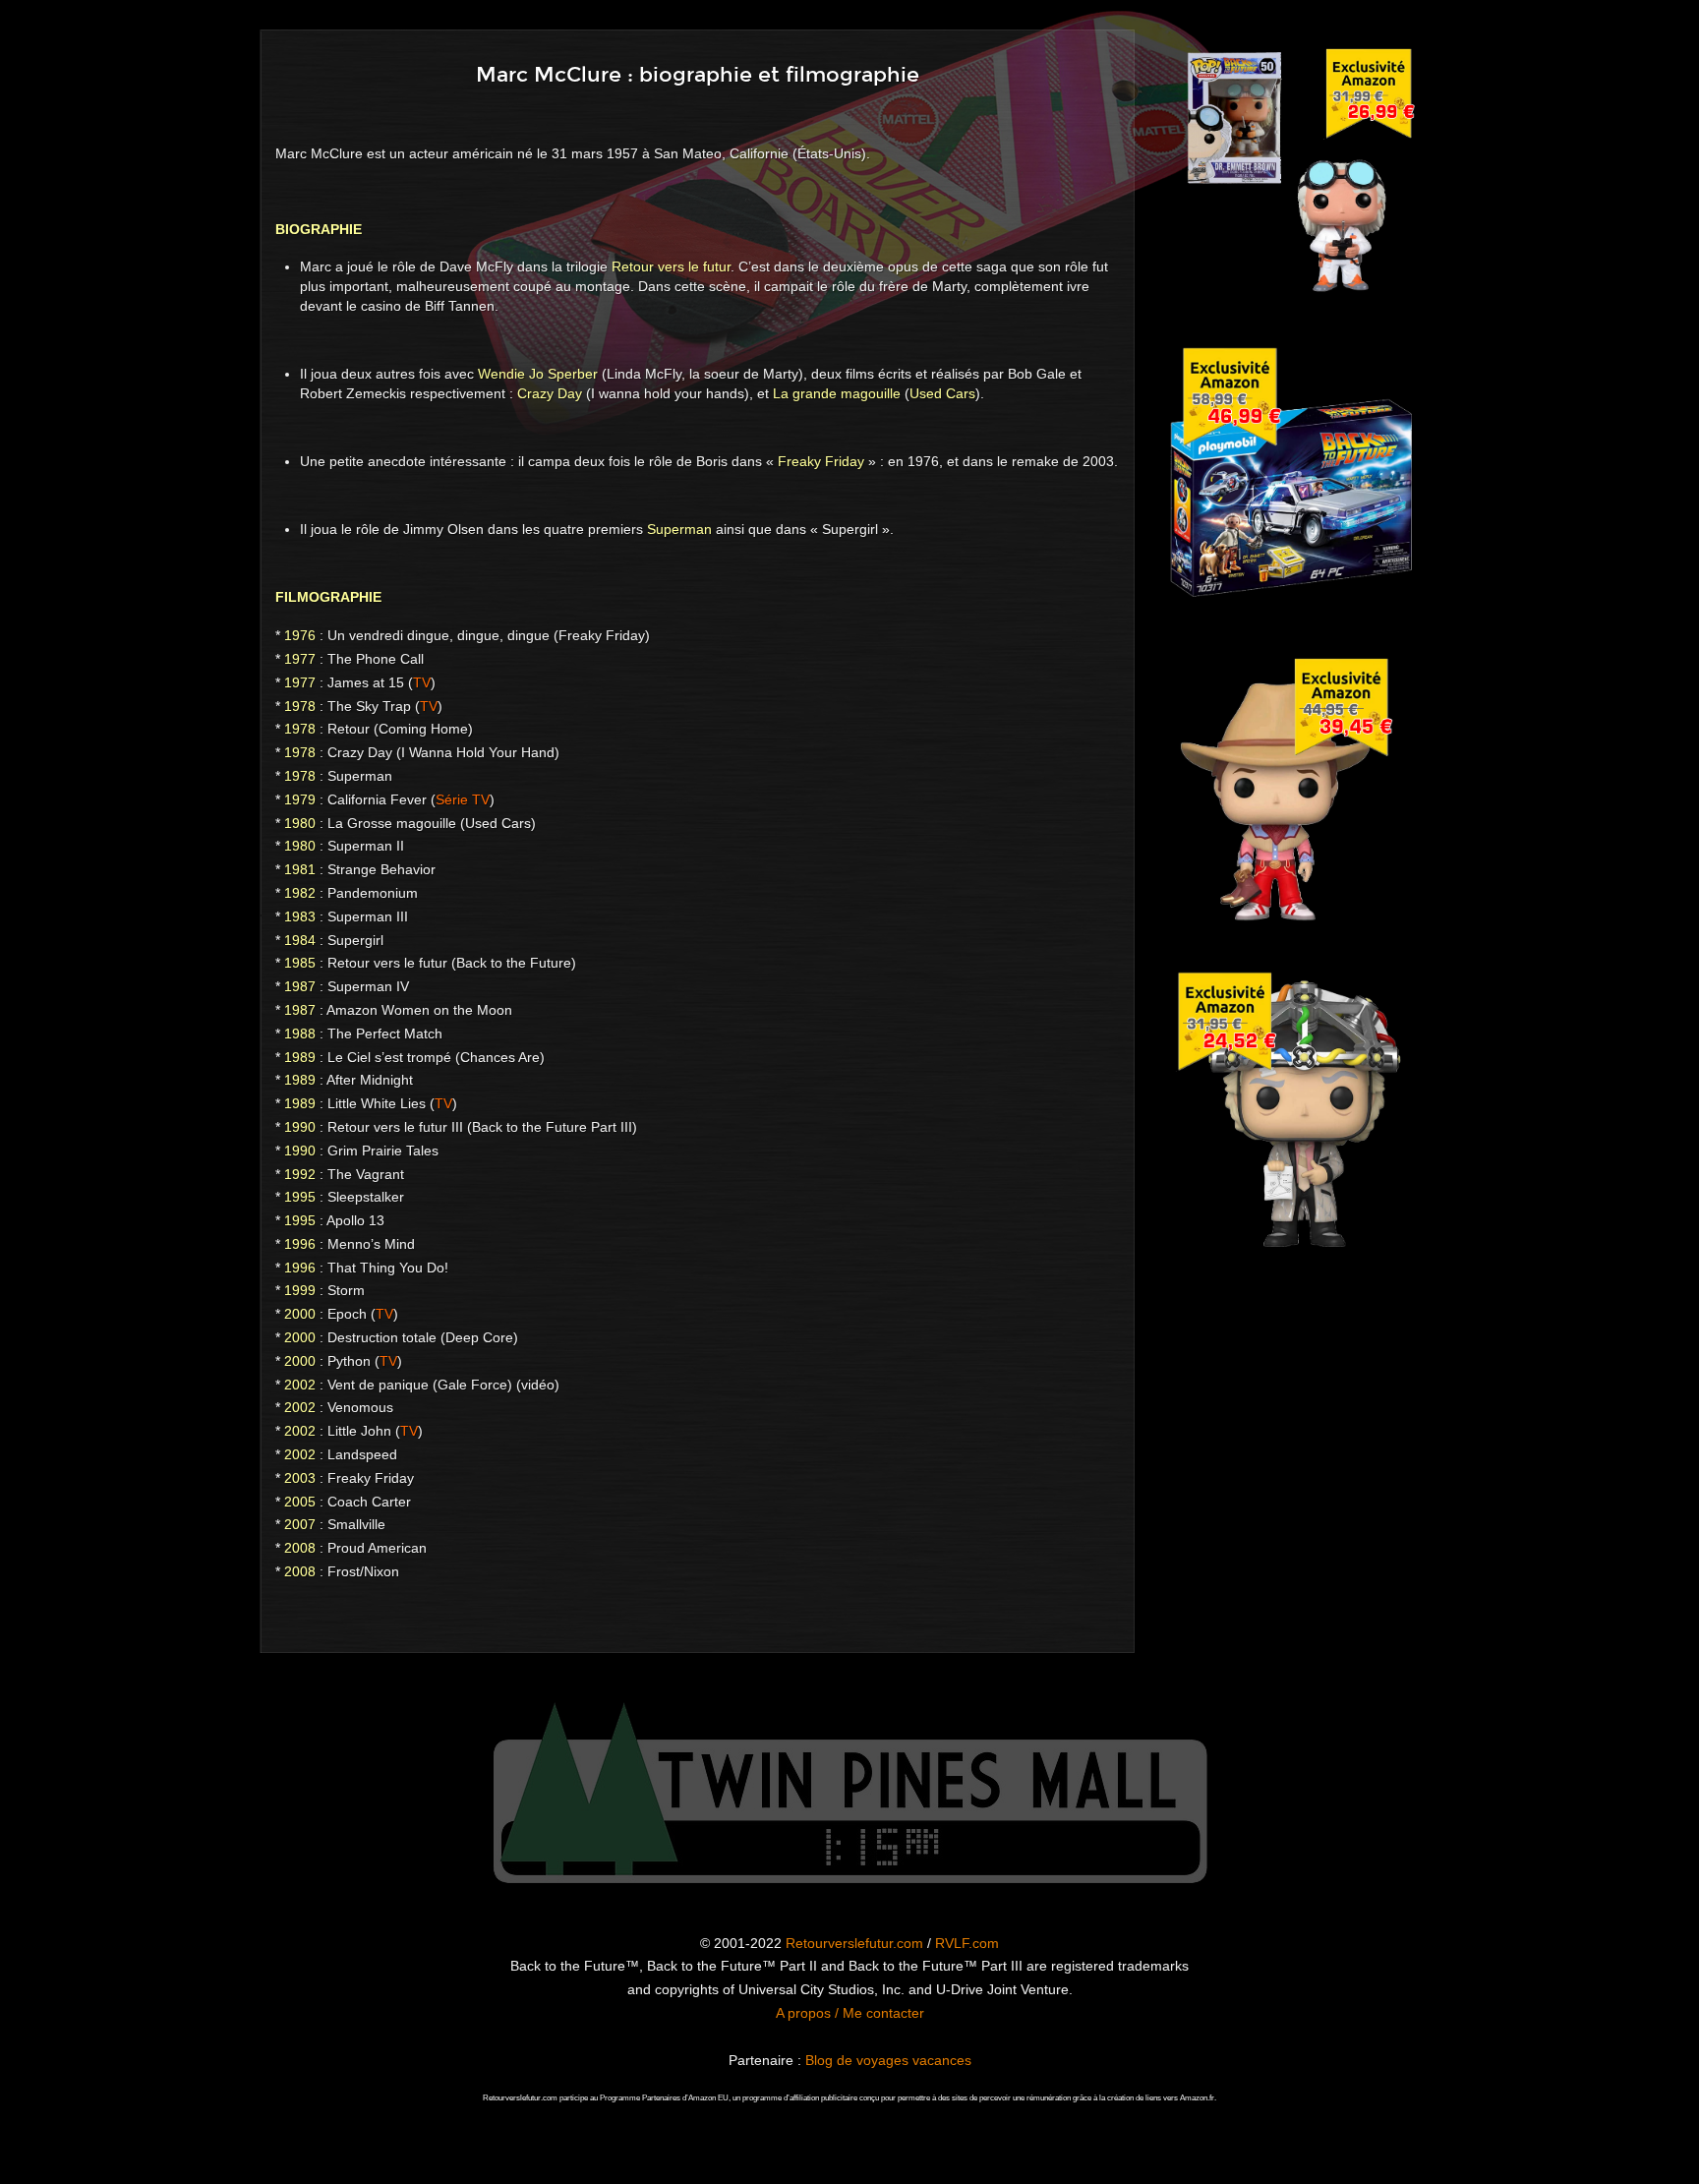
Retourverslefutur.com (854, 1943)
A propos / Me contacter (850, 2013)
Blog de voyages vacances (888, 2060)
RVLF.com (967, 1943)
